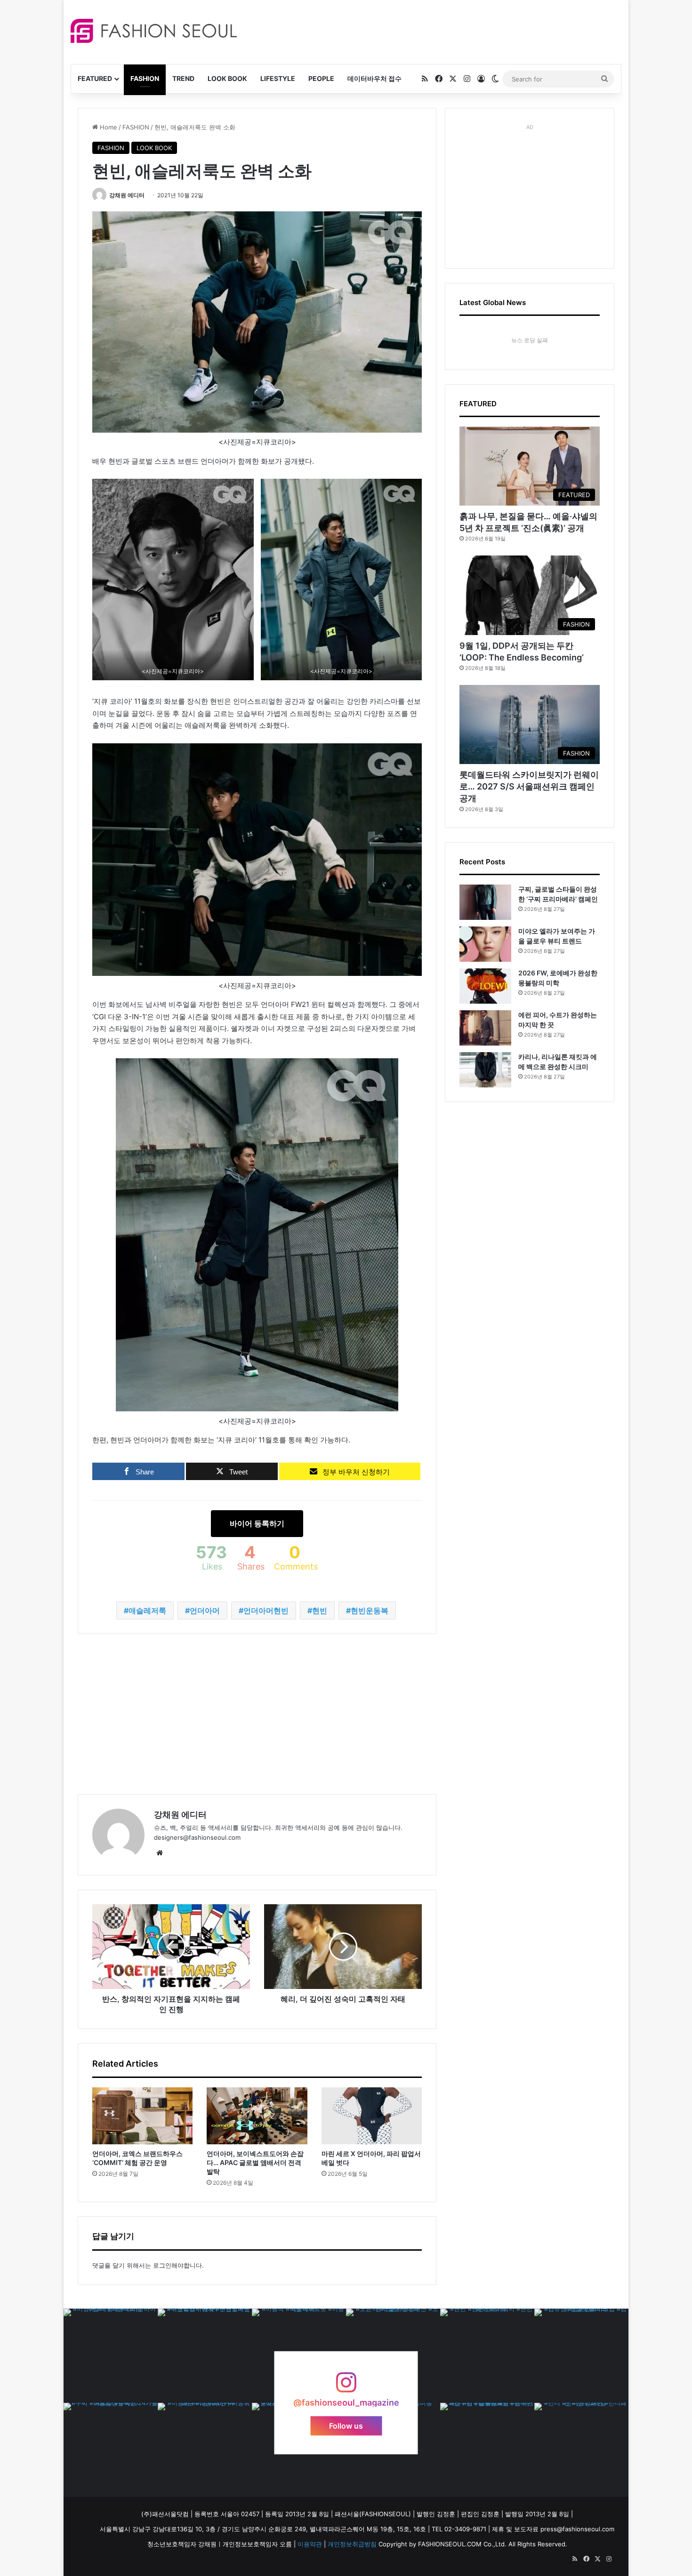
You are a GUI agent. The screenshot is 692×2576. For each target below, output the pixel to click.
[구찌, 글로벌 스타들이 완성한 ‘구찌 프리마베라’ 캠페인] (485, 902)
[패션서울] (154, 31)
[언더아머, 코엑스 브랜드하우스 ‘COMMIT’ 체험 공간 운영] (142, 2116)
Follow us (346, 2425)
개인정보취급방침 (352, 2544)
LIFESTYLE (278, 78)
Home (108, 127)
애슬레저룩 (147, 1610)
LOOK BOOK (227, 78)
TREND (183, 78)
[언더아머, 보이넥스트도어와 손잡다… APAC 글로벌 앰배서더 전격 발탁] (257, 2116)
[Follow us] (346, 2387)
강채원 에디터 (127, 195)
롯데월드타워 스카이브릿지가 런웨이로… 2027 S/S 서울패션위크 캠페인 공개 (529, 786)
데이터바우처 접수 (374, 78)
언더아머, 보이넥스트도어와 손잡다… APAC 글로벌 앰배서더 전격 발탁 (255, 2162)
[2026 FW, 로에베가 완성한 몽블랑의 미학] (485, 986)
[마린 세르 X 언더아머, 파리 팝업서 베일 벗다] (372, 2116)
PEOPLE (321, 78)
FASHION (145, 78)
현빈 (320, 1610)
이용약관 (310, 2544)
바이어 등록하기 (257, 1523)
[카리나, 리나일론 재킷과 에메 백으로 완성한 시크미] (485, 1070)
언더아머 (205, 1610)
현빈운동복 (370, 1610)
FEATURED (95, 78)
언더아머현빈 (266, 1610)
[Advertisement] (430, 31)
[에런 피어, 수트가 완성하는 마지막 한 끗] (485, 1028)
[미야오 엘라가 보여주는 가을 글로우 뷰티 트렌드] (485, 944)
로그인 (162, 2265)
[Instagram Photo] (111, 2356)
